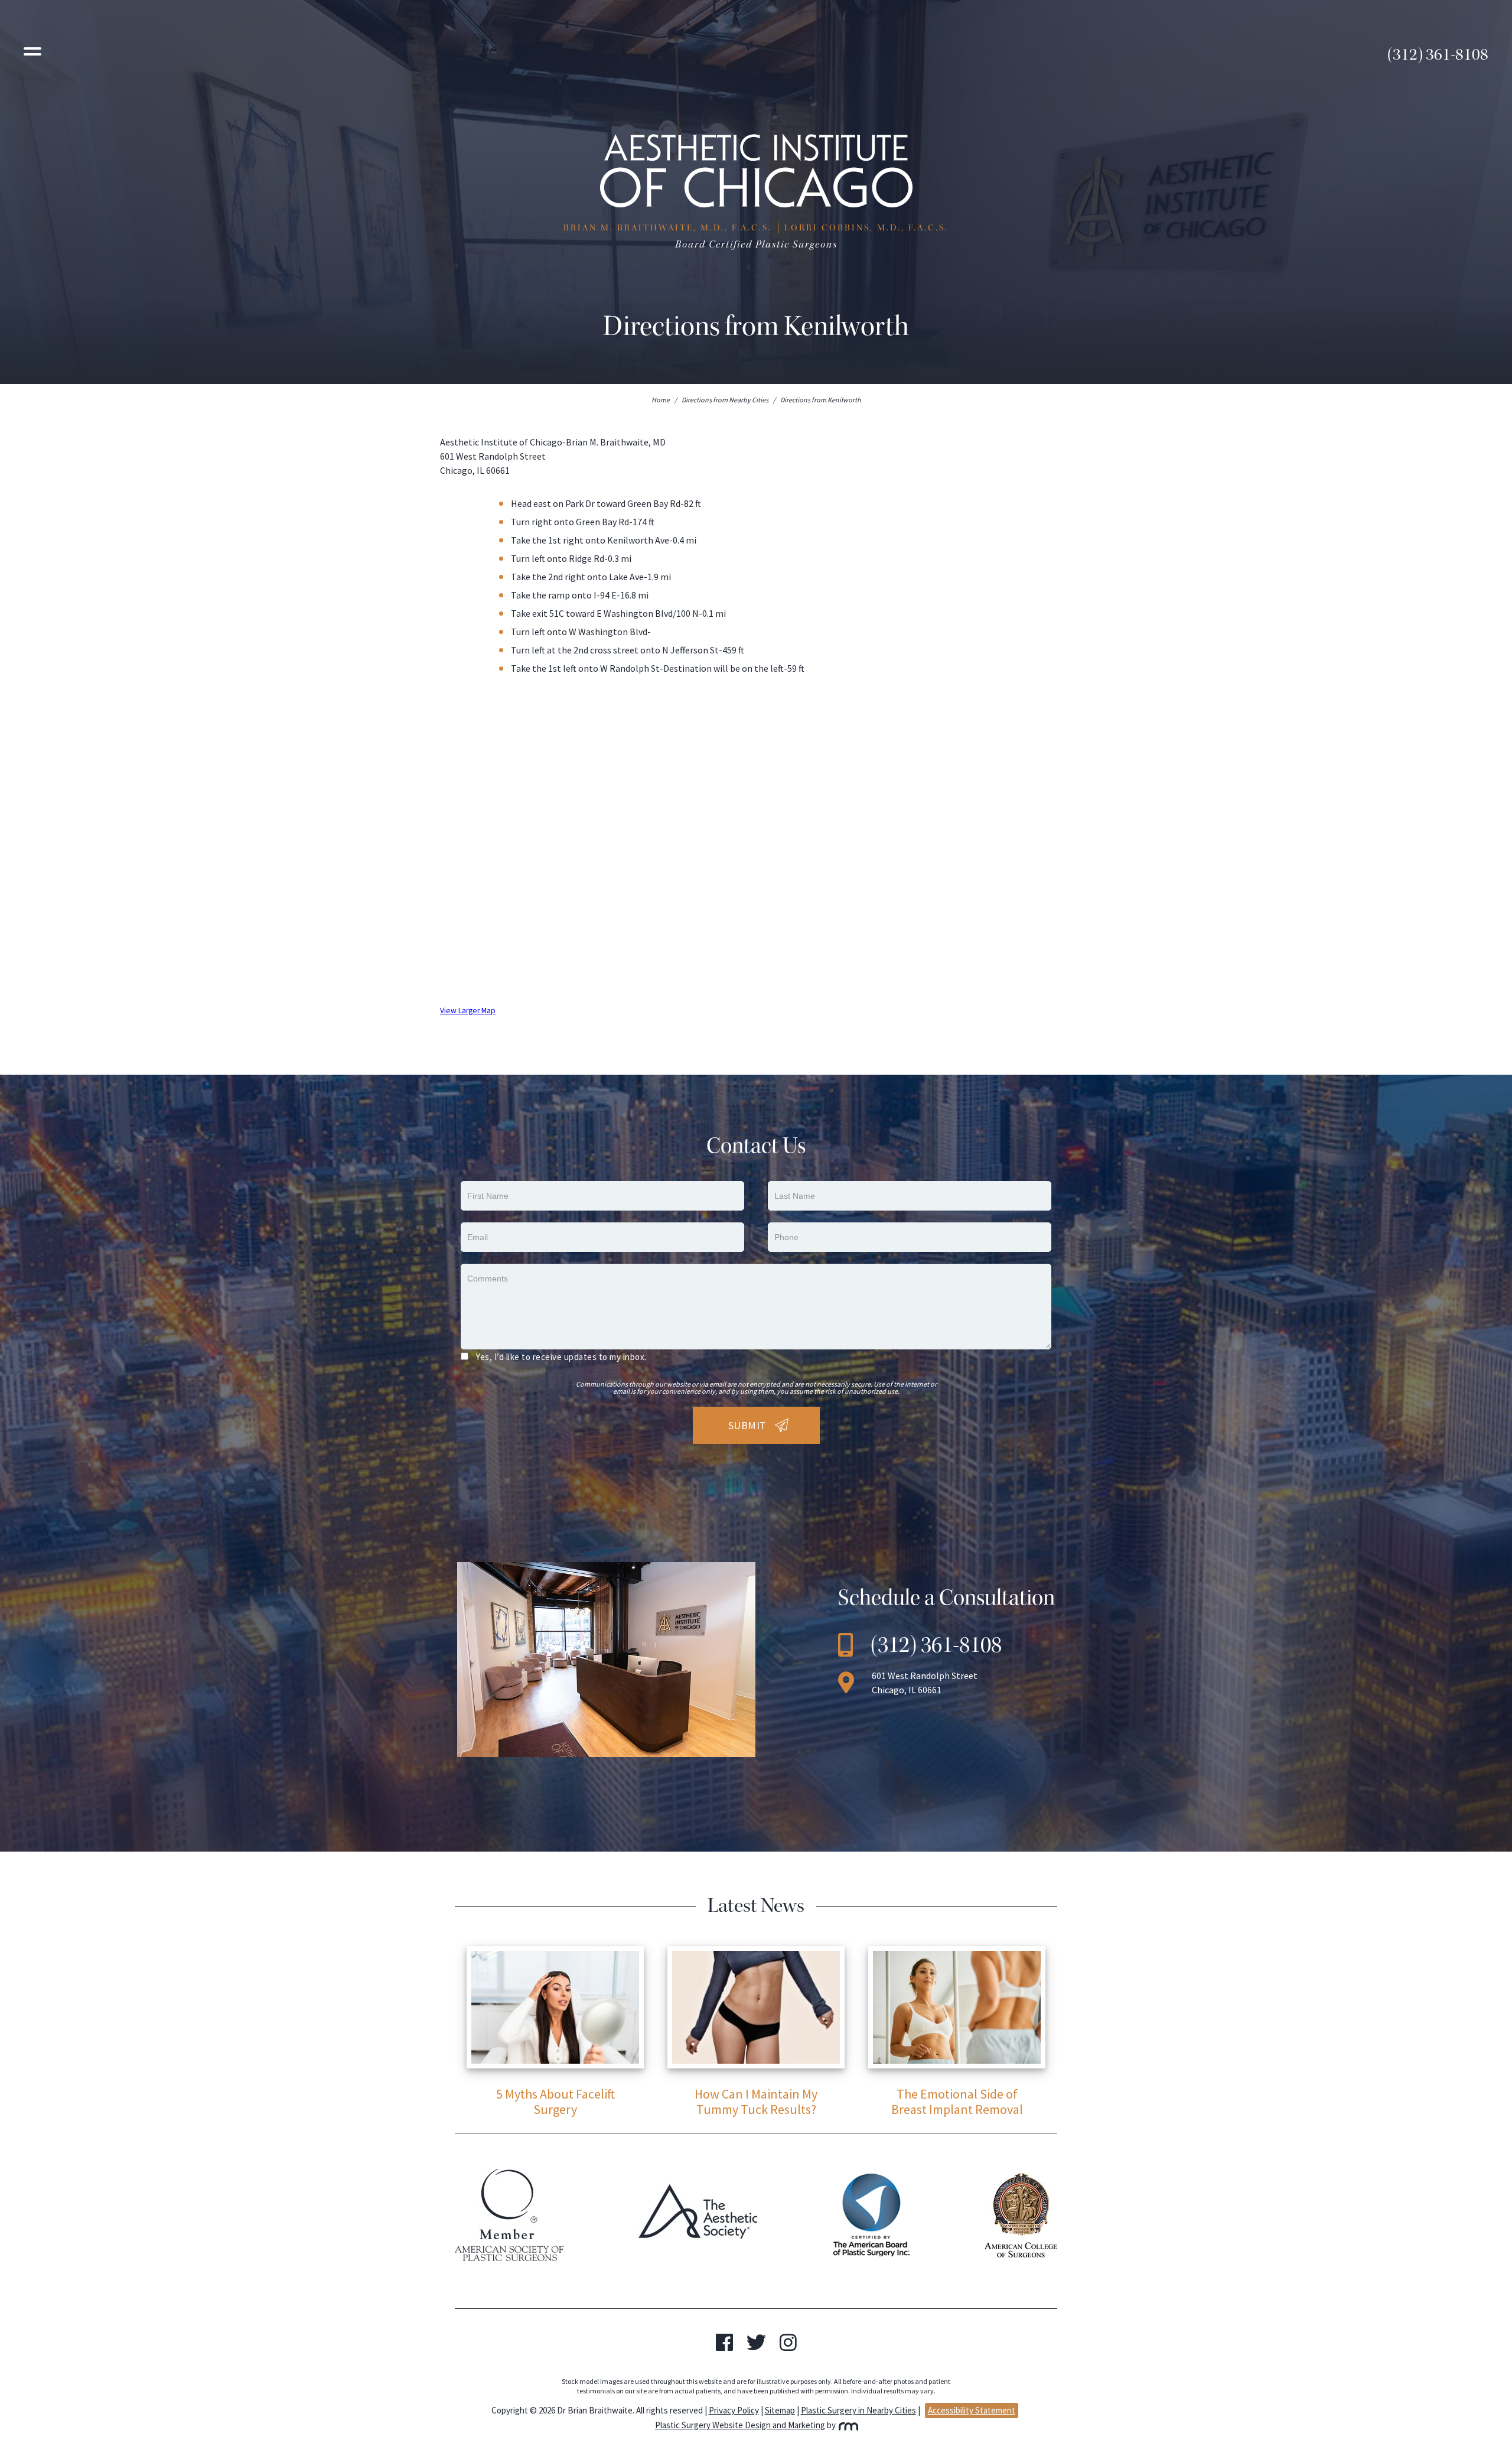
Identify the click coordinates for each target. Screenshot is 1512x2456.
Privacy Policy (734, 2410)
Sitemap (780, 2410)
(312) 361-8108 (1438, 54)
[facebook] (724, 2346)
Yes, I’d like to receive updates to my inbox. (561, 1357)
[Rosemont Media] (847, 2425)
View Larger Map (468, 1011)
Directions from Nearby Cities (725, 400)
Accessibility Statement (972, 2410)
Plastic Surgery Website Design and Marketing (740, 2425)
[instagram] (788, 2346)
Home (661, 400)
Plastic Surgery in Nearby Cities (858, 2410)
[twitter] (756, 2346)
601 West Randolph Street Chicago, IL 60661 (925, 1683)
